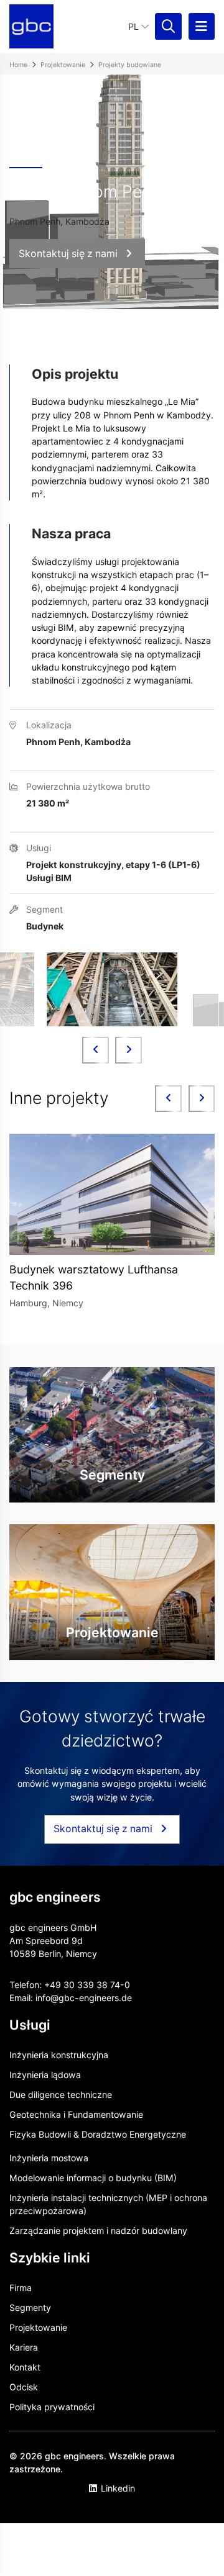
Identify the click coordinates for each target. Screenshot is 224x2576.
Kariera (24, 2347)
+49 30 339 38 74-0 (87, 1985)
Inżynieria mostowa (49, 2158)
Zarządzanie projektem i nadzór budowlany (98, 2230)
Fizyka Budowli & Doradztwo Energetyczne (98, 2134)
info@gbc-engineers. (78, 1998)
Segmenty (30, 2307)
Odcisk (24, 2387)
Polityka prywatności (52, 2407)
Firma (21, 2288)
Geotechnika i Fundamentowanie (76, 2114)
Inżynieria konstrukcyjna (59, 2055)
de (127, 1998)
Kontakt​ (25, 2367)
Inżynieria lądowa (45, 2075)
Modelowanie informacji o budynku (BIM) (93, 2178)
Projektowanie (38, 2327)
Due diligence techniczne (61, 2095)
